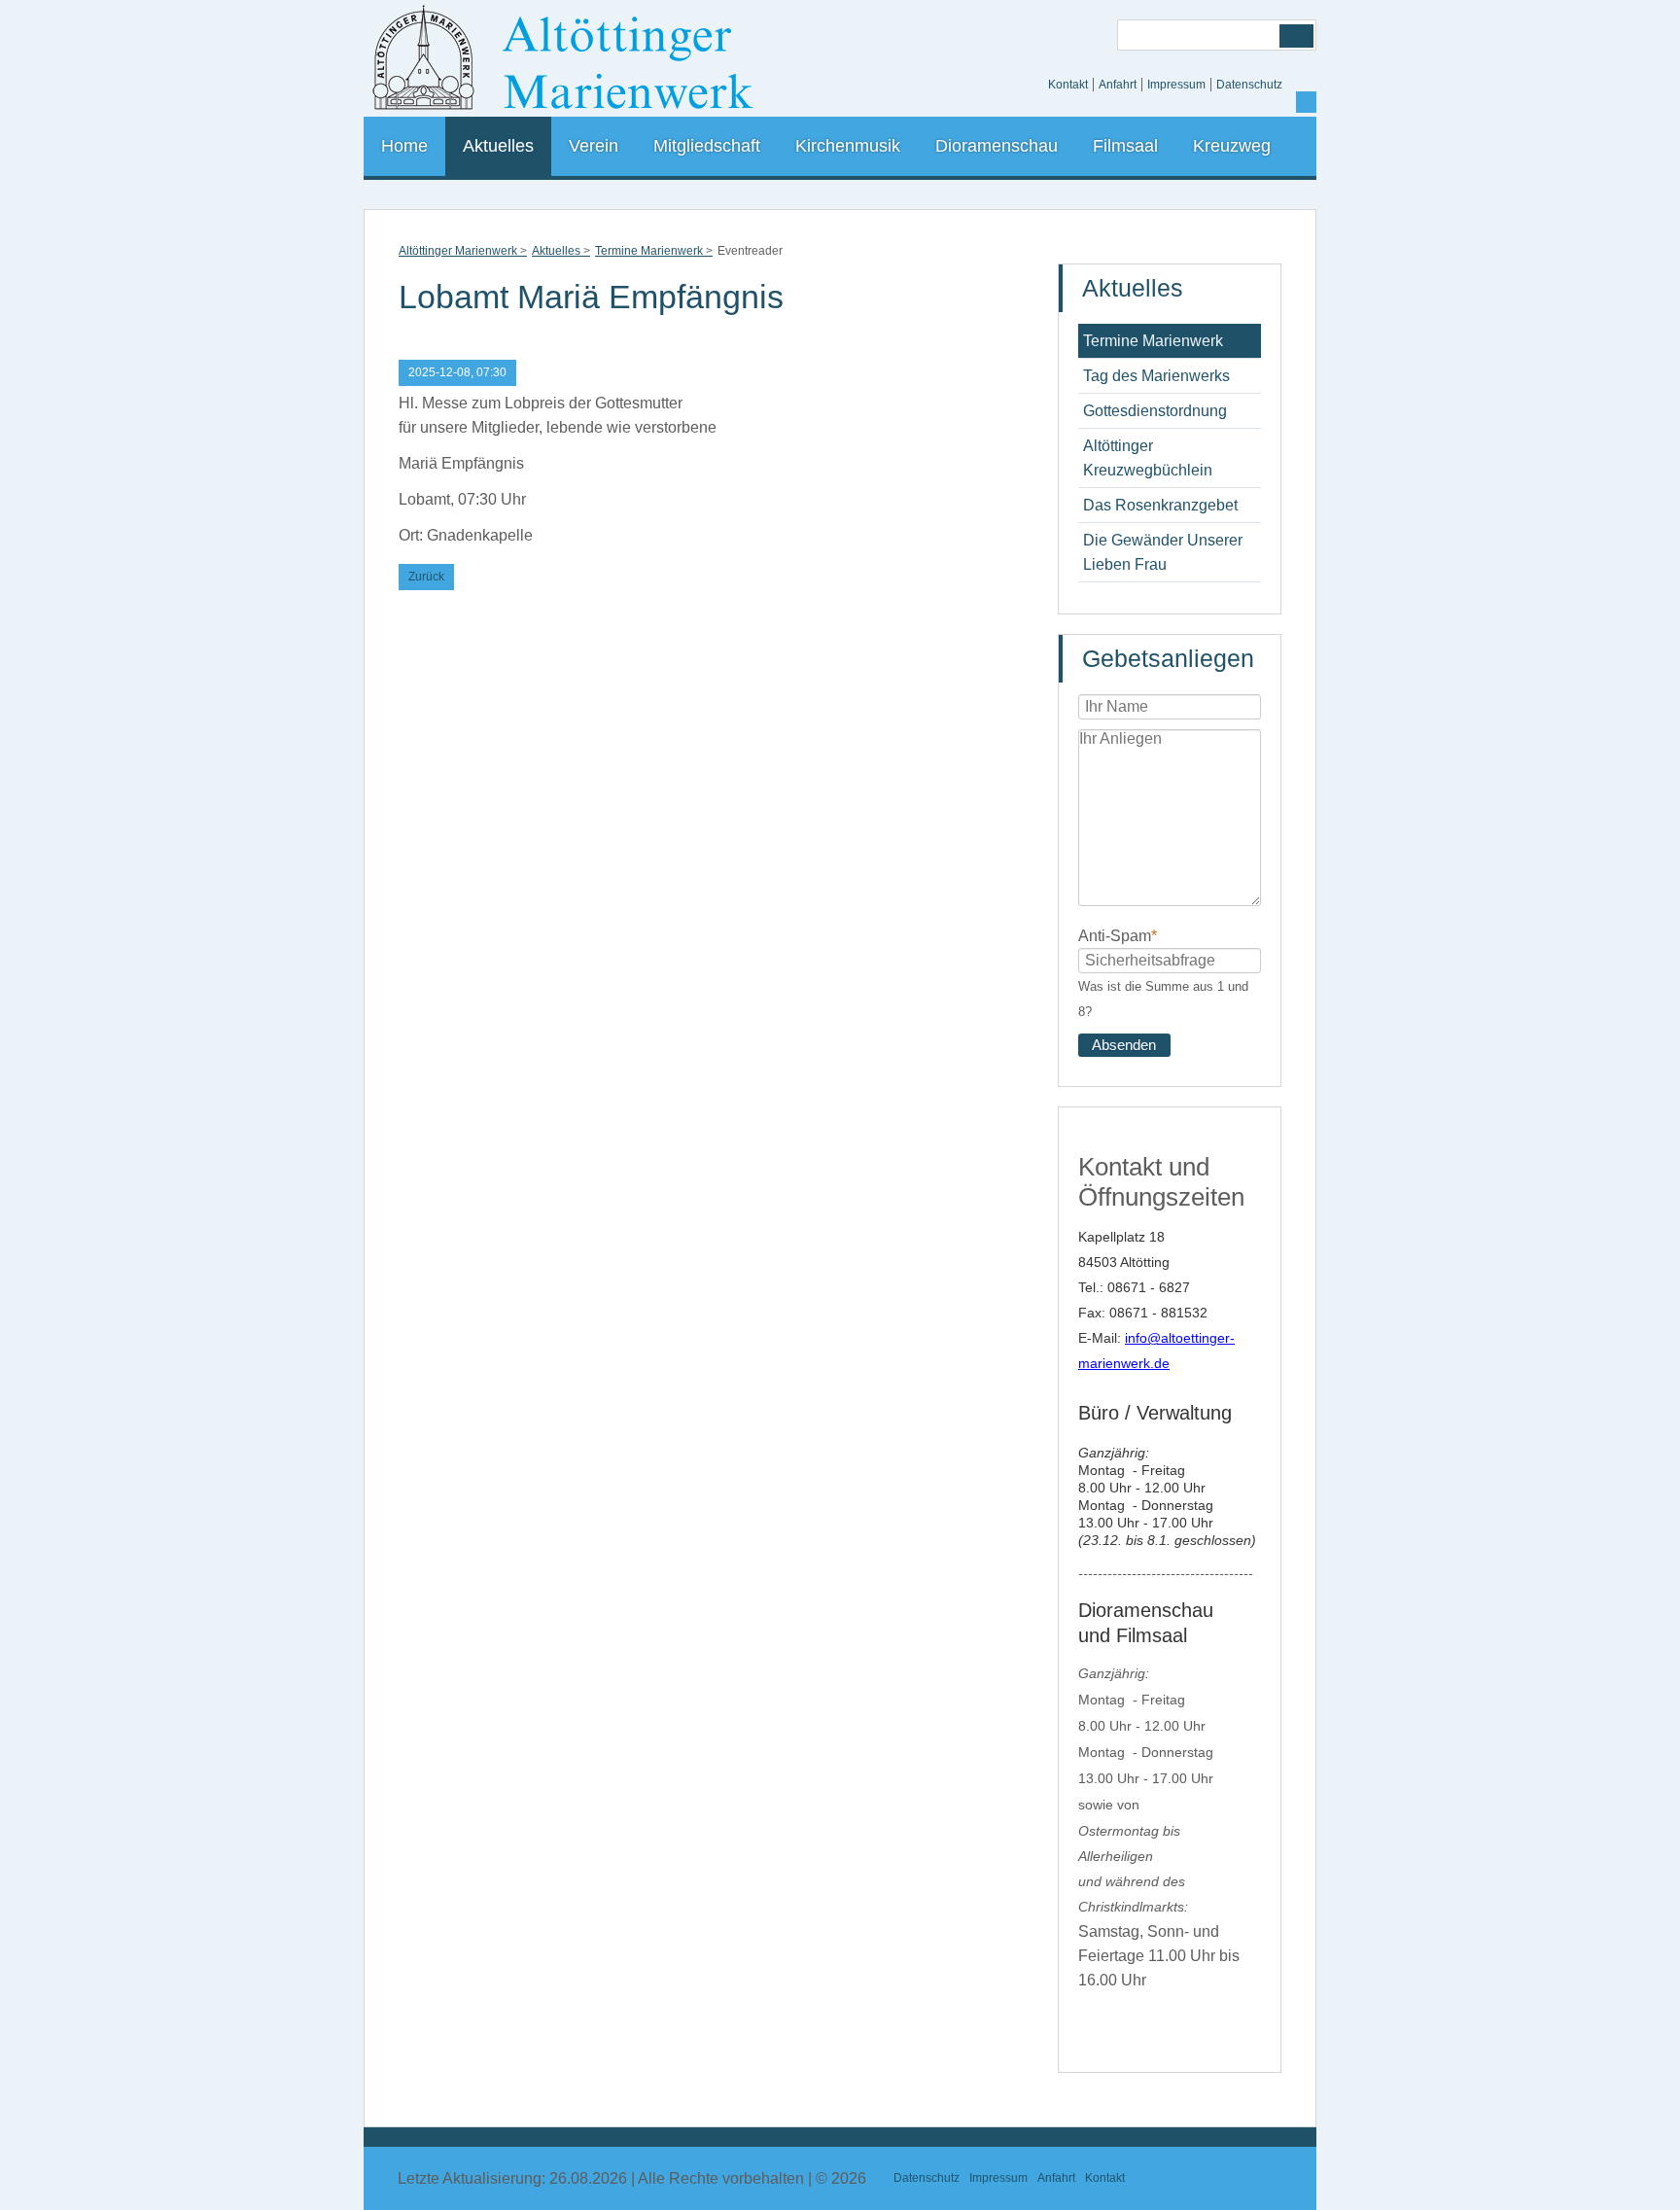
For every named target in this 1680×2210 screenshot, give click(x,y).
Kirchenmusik (848, 146)
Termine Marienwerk (649, 251)
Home (404, 146)
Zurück (426, 577)
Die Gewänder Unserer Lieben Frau (1163, 552)
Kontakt (1068, 85)
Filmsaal (1125, 146)
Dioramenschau (997, 146)
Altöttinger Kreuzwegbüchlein (1148, 458)
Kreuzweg (1232, 146)
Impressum (1176, 85)
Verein (594, 146)
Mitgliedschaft (707, 146)
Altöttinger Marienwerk (458, 251)
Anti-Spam (1118, 935)
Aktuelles (498, 146)
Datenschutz (1249, 85)
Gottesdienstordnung (1155, 411)
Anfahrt (1118, 85)
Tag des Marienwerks (1156, 376)
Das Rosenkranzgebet (1160, 505)
